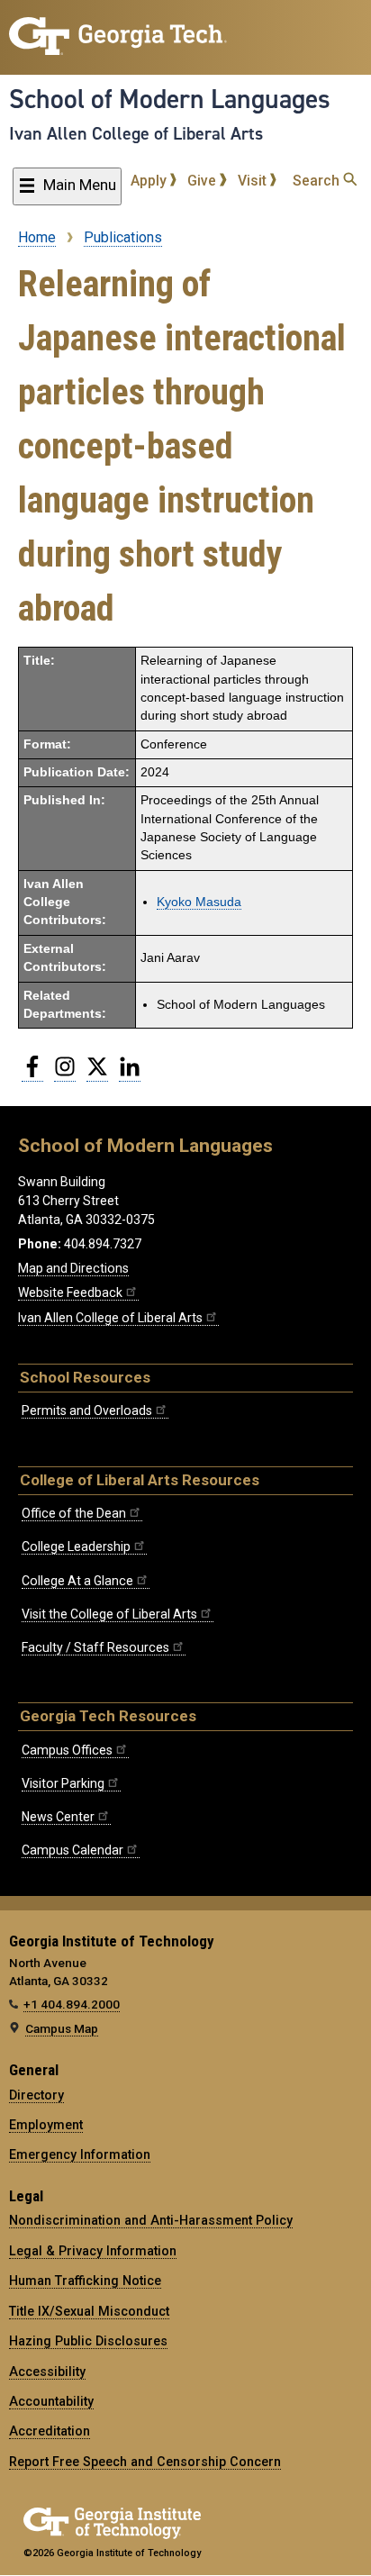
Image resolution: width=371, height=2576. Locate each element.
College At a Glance (77, 1581)
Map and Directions (73, 1268)
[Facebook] (32, 1074)
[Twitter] (97, 1074)
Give (204, 181)
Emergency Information (80, 2154)
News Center (58, 1817)
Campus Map (62, 2028)
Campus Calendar (72, 1850)
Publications (123, 237)
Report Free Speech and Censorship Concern (145, 2462)
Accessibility (47, 2372)
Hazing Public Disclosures (88, 2341)
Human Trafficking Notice (85, 2281)
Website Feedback (70, 1293)
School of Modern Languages (170, 99)
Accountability (51, 2401)
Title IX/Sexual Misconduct (89, 2311)
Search (318, 181)
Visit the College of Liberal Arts (109, 1614)
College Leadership (76, 1547)
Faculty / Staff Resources (95, 1647)
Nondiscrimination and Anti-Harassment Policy (151, 2220)
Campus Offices (67, 1750)
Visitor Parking (63, 1783)
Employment (46, 2125)
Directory (36, 2095)
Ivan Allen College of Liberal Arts (136, 133)
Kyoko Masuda (199, 902)
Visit (254, 181)
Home (37, 237)
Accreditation (50, 2431)
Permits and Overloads (87, 1410)
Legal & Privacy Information (93, 2251)
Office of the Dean (74, 1513)
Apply (150, 181)
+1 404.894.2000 (72, 2004)
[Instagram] (65, 1074)
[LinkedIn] (130, 1074)
